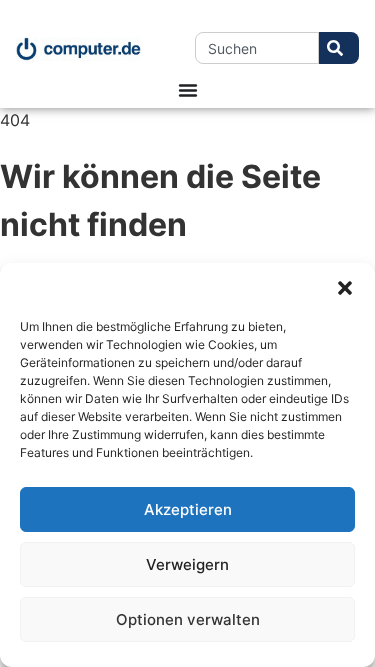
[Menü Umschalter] (188, 90)
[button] (345, 288)
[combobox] (257, 48)
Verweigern (187, 564)
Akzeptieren (188, 509)
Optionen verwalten (188, 619)
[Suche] (339, 48)
